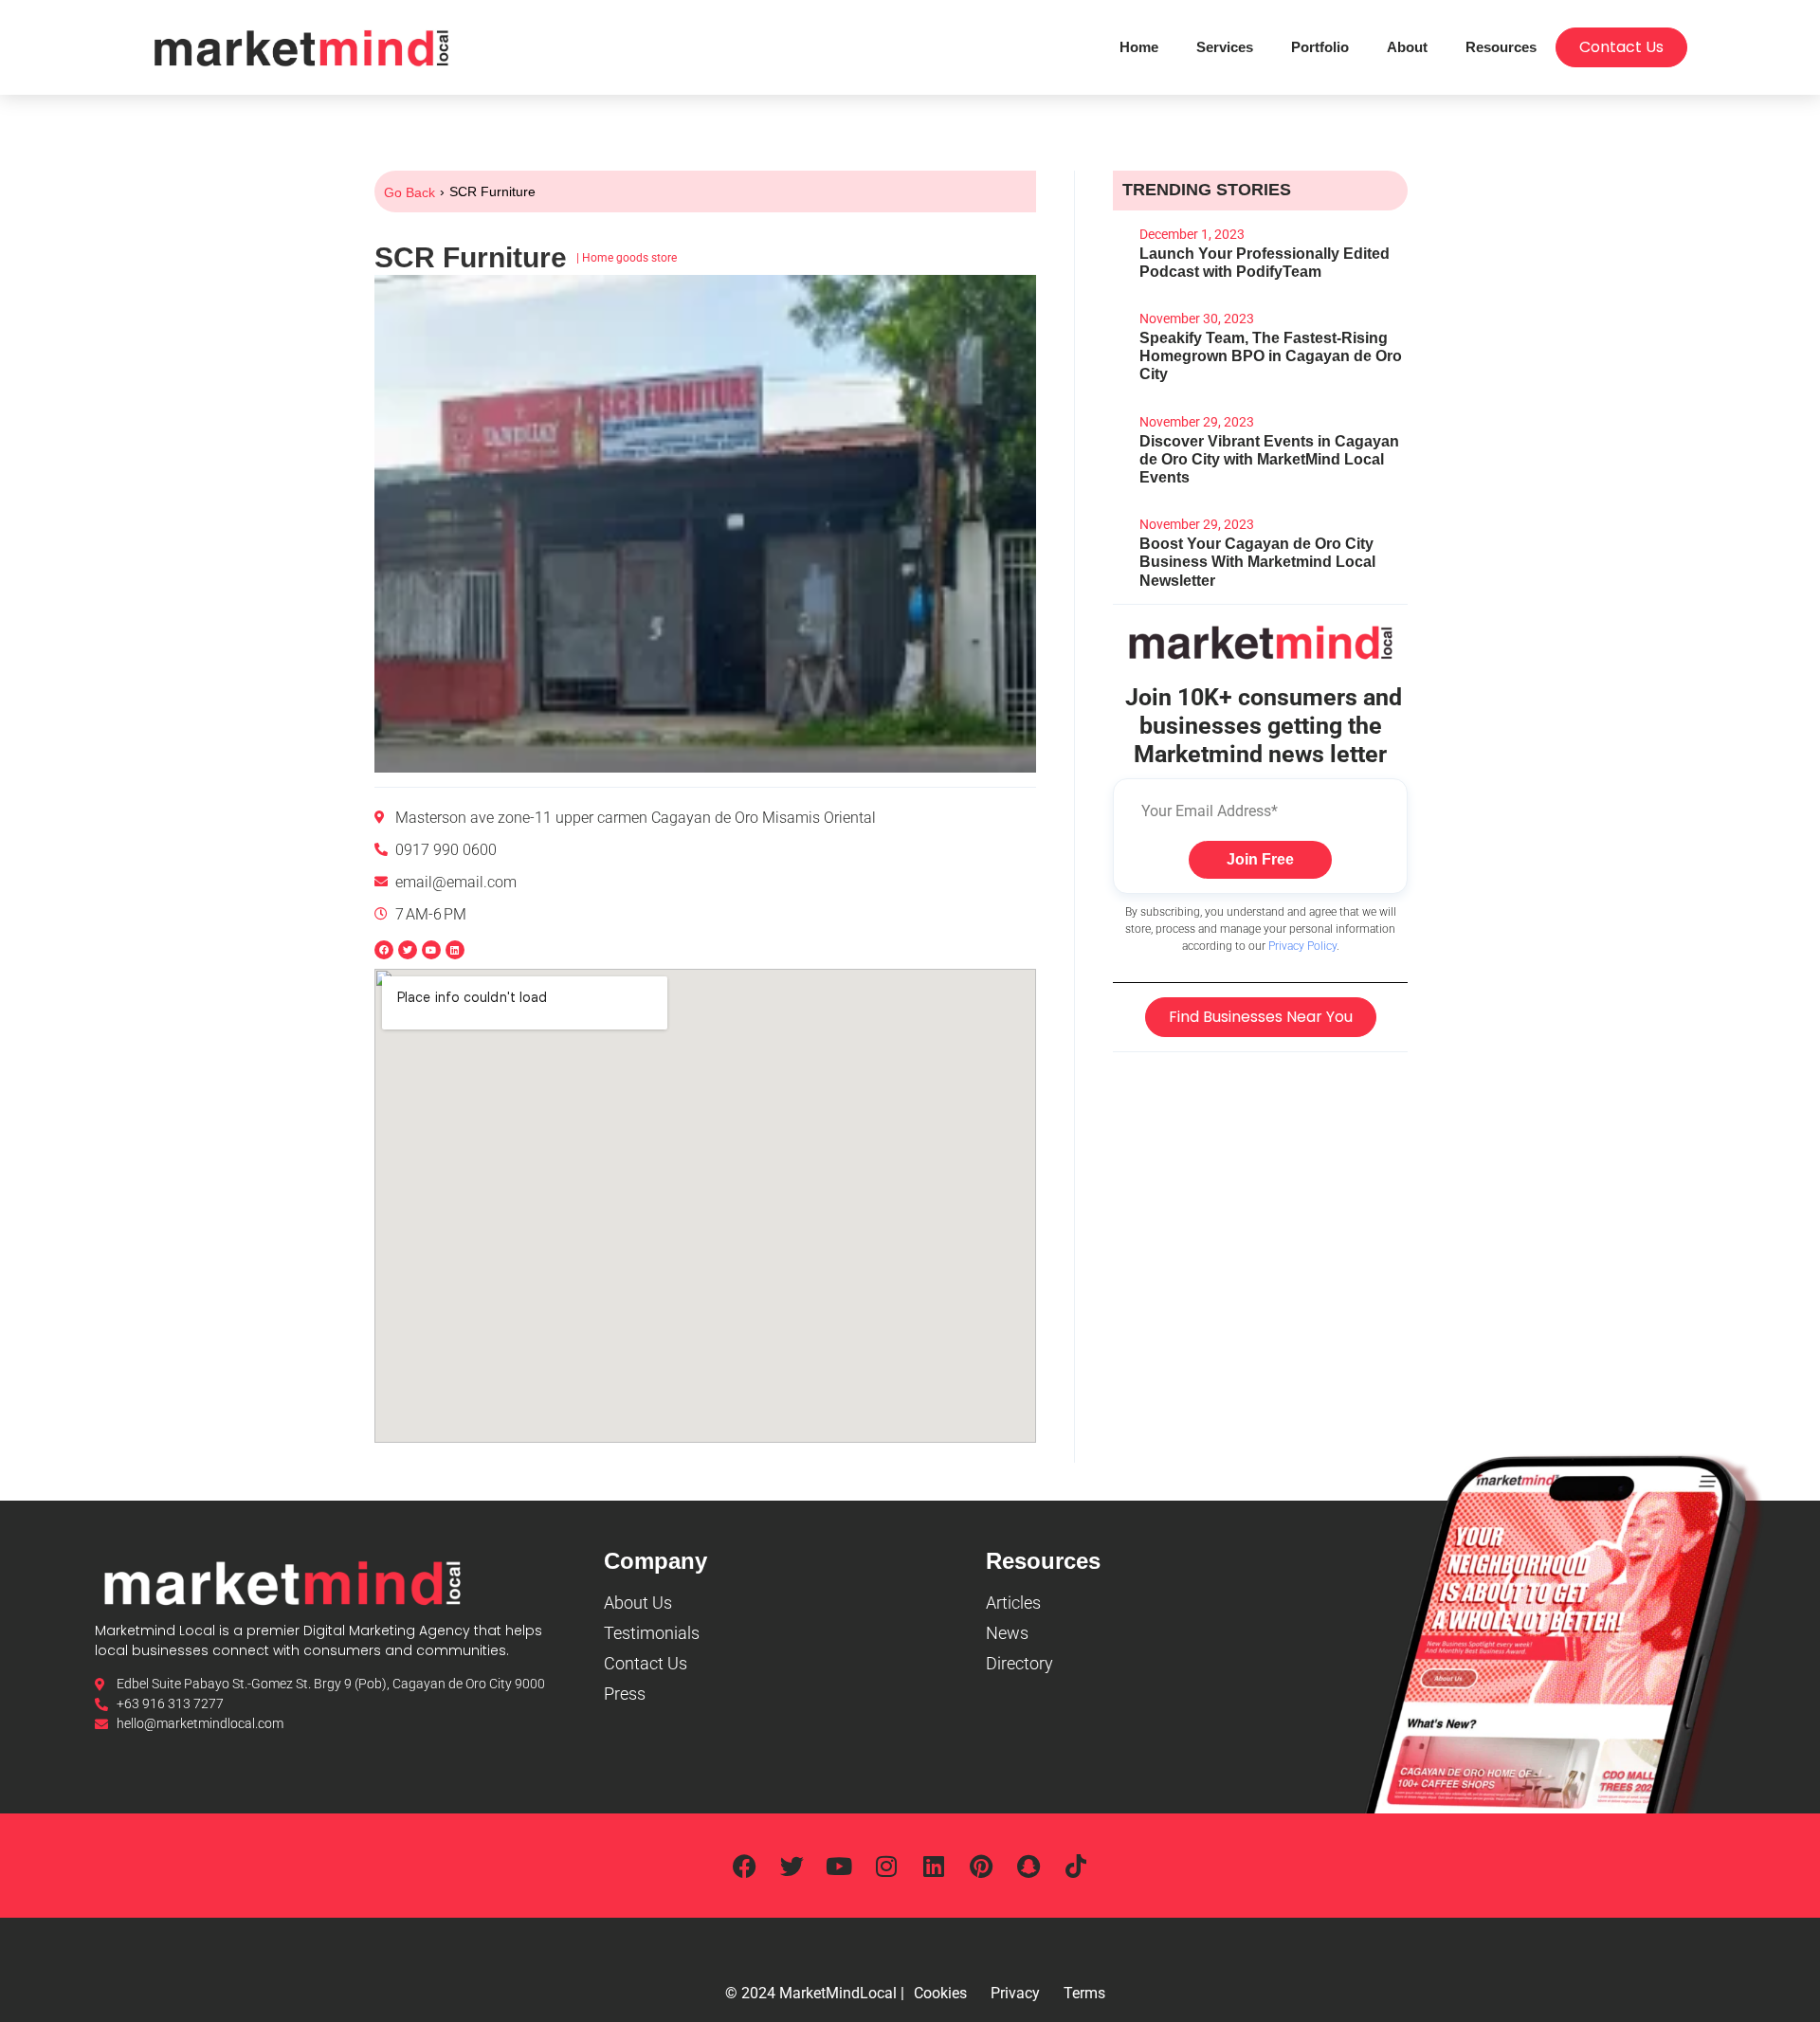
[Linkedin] (455, 950)
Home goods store (629, 258)
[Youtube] (839, 1866)
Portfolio (1320, 47)
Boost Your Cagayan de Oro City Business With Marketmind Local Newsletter (1257, 562)
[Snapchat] (1028, 1866)
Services (1225, 47)
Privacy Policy (1302, 946)
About (1407, 47)
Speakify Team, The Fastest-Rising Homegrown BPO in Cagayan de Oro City (1271, 356)
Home (1139, 47)
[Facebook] (744, 1866)
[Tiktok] (1076, 1866)
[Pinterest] (981, 1866)
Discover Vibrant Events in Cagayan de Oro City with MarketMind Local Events (1269, 459)
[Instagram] (886, 1866)
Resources (1501, 47)
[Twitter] (792, 1866)
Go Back (409, 192)
